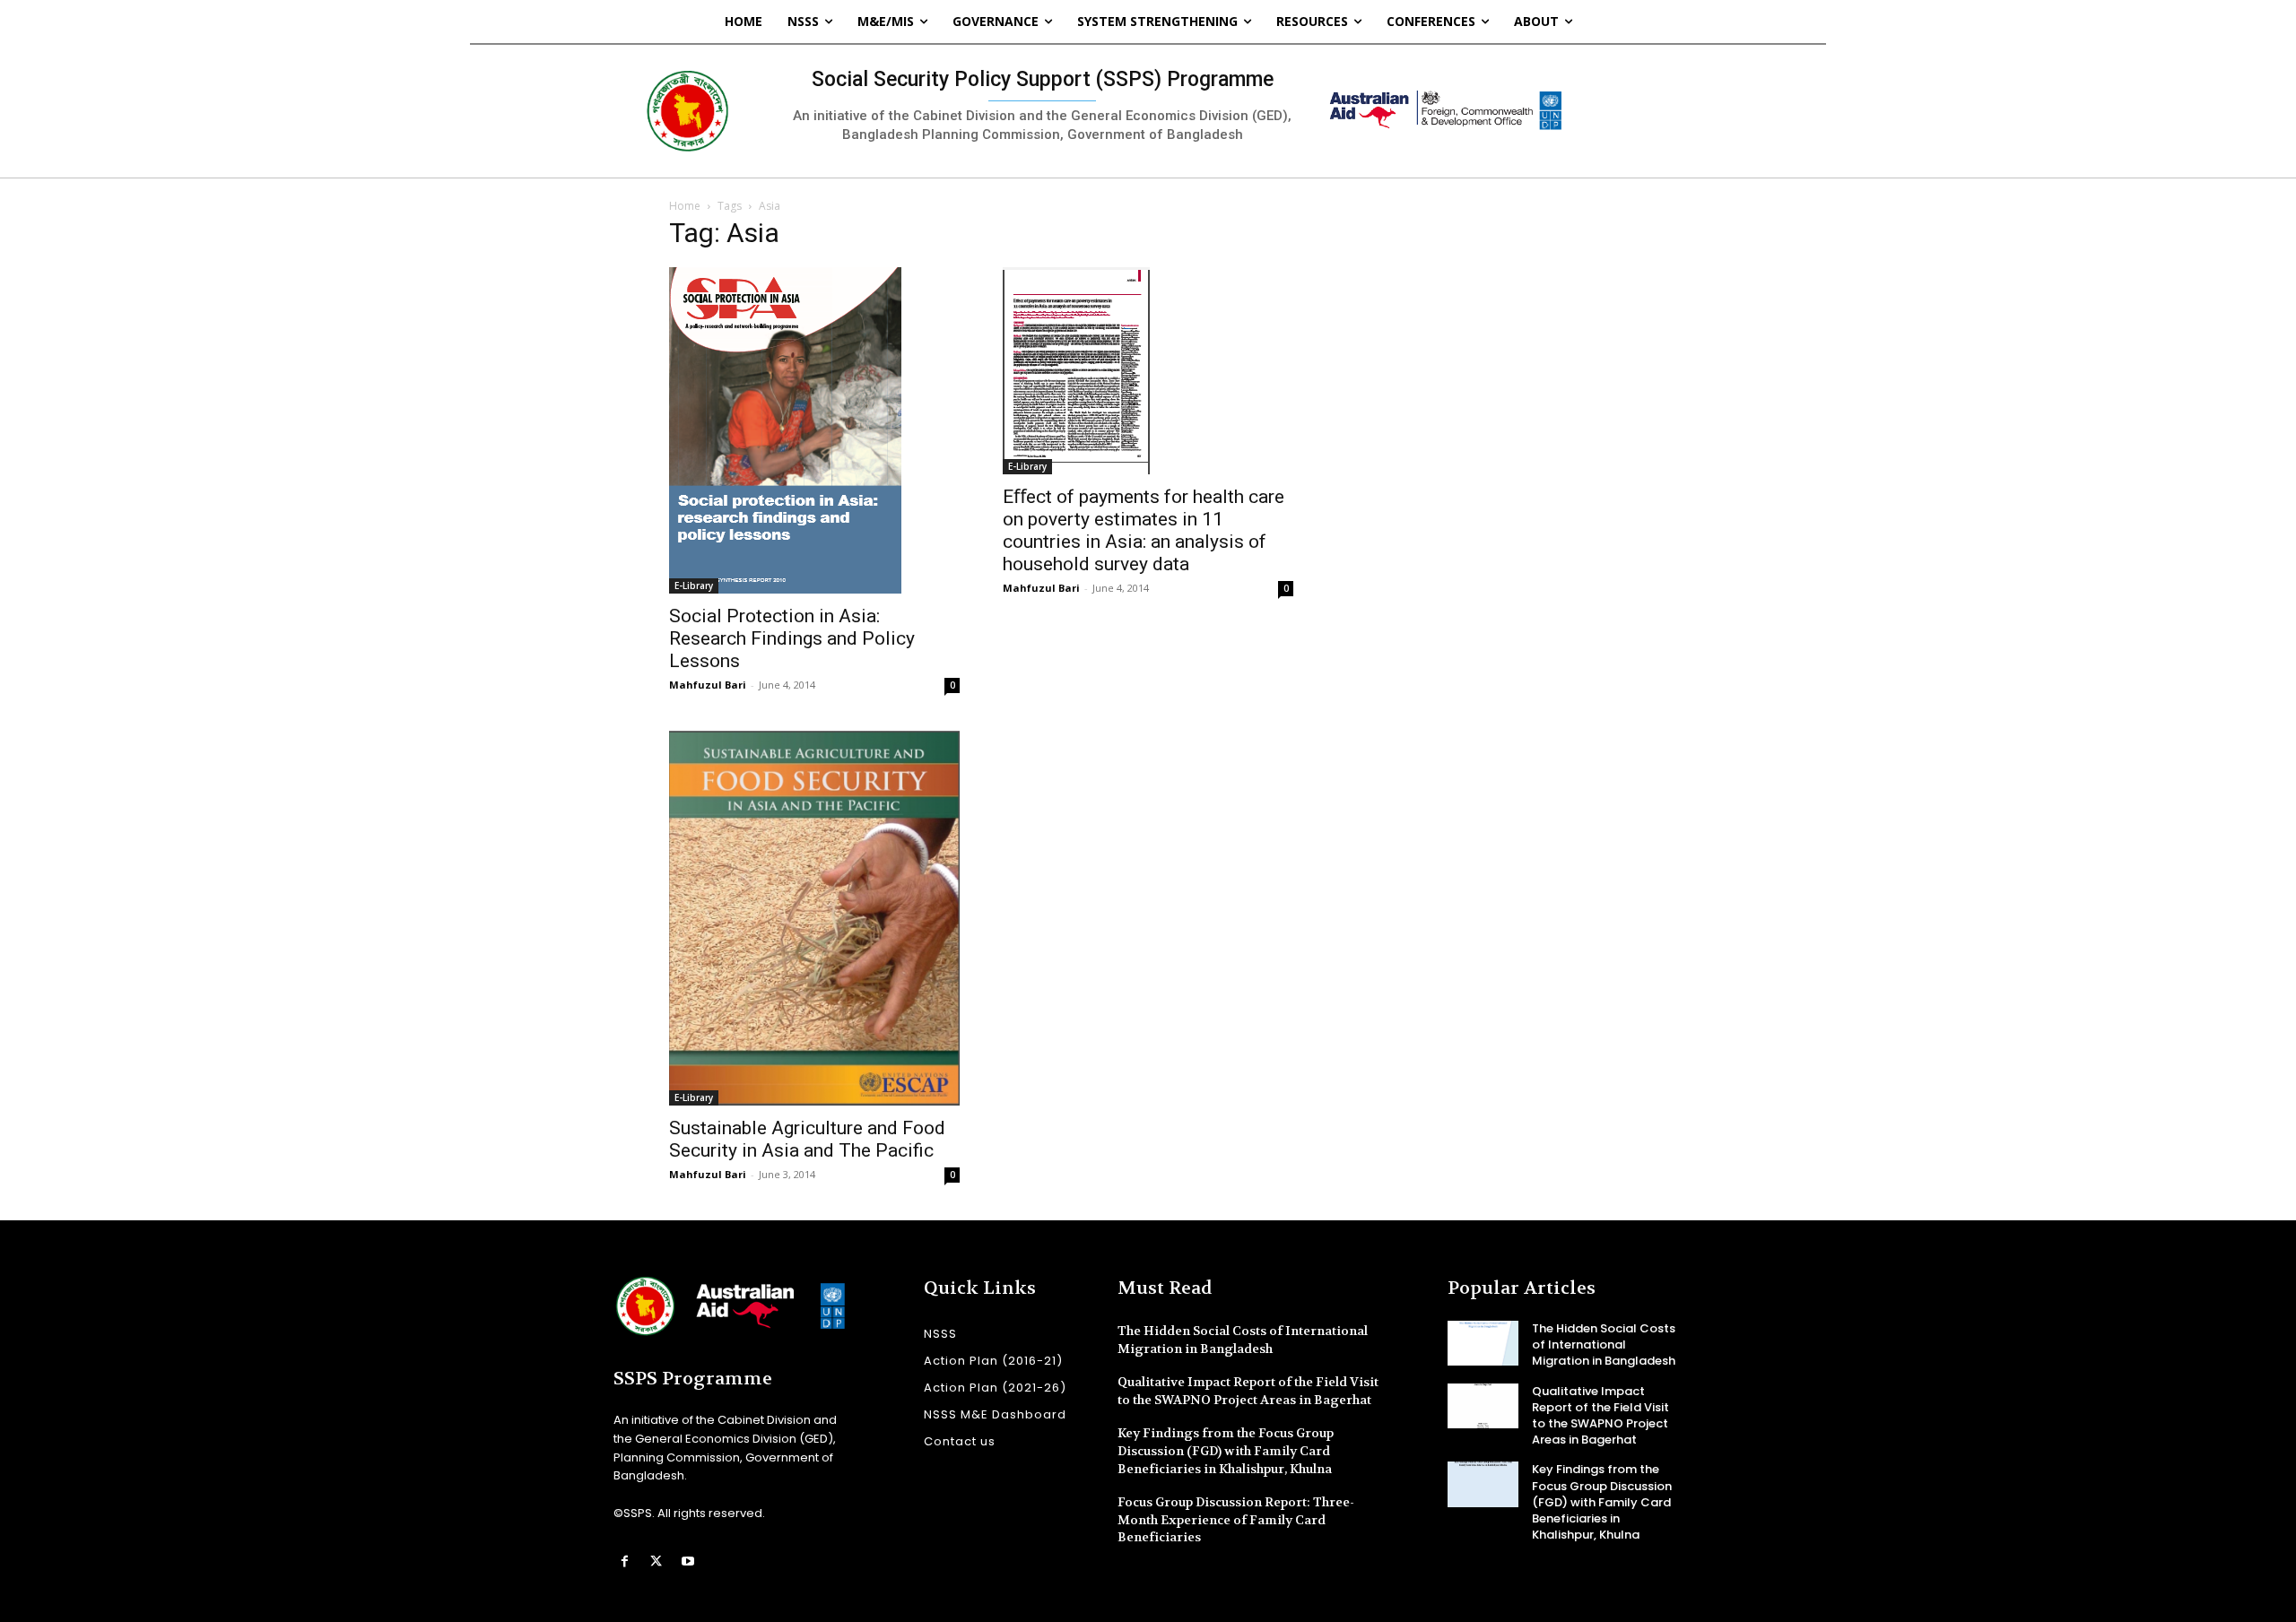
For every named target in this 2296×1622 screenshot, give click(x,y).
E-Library (694, 585)
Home (685, 206)
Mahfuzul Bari (708, 685)
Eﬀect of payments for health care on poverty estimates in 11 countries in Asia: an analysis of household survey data (1144, 530)
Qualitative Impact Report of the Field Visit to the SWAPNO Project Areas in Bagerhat (1248, 1391)
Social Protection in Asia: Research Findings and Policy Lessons (792, 638)
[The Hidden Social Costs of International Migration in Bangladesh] (1483, 1343)
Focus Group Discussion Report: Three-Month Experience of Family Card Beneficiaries (1236, 1519)
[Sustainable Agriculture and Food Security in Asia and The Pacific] (814, 918)
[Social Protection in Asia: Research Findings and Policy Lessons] (814, 430)
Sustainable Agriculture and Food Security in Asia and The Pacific (807, 1139)
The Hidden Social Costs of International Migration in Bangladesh (1604, 1344)
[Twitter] (656, 1561)
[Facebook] (625, 1561)
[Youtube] (687, 1561)
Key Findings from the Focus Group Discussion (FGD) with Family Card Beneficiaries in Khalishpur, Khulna (1226, 1450)
